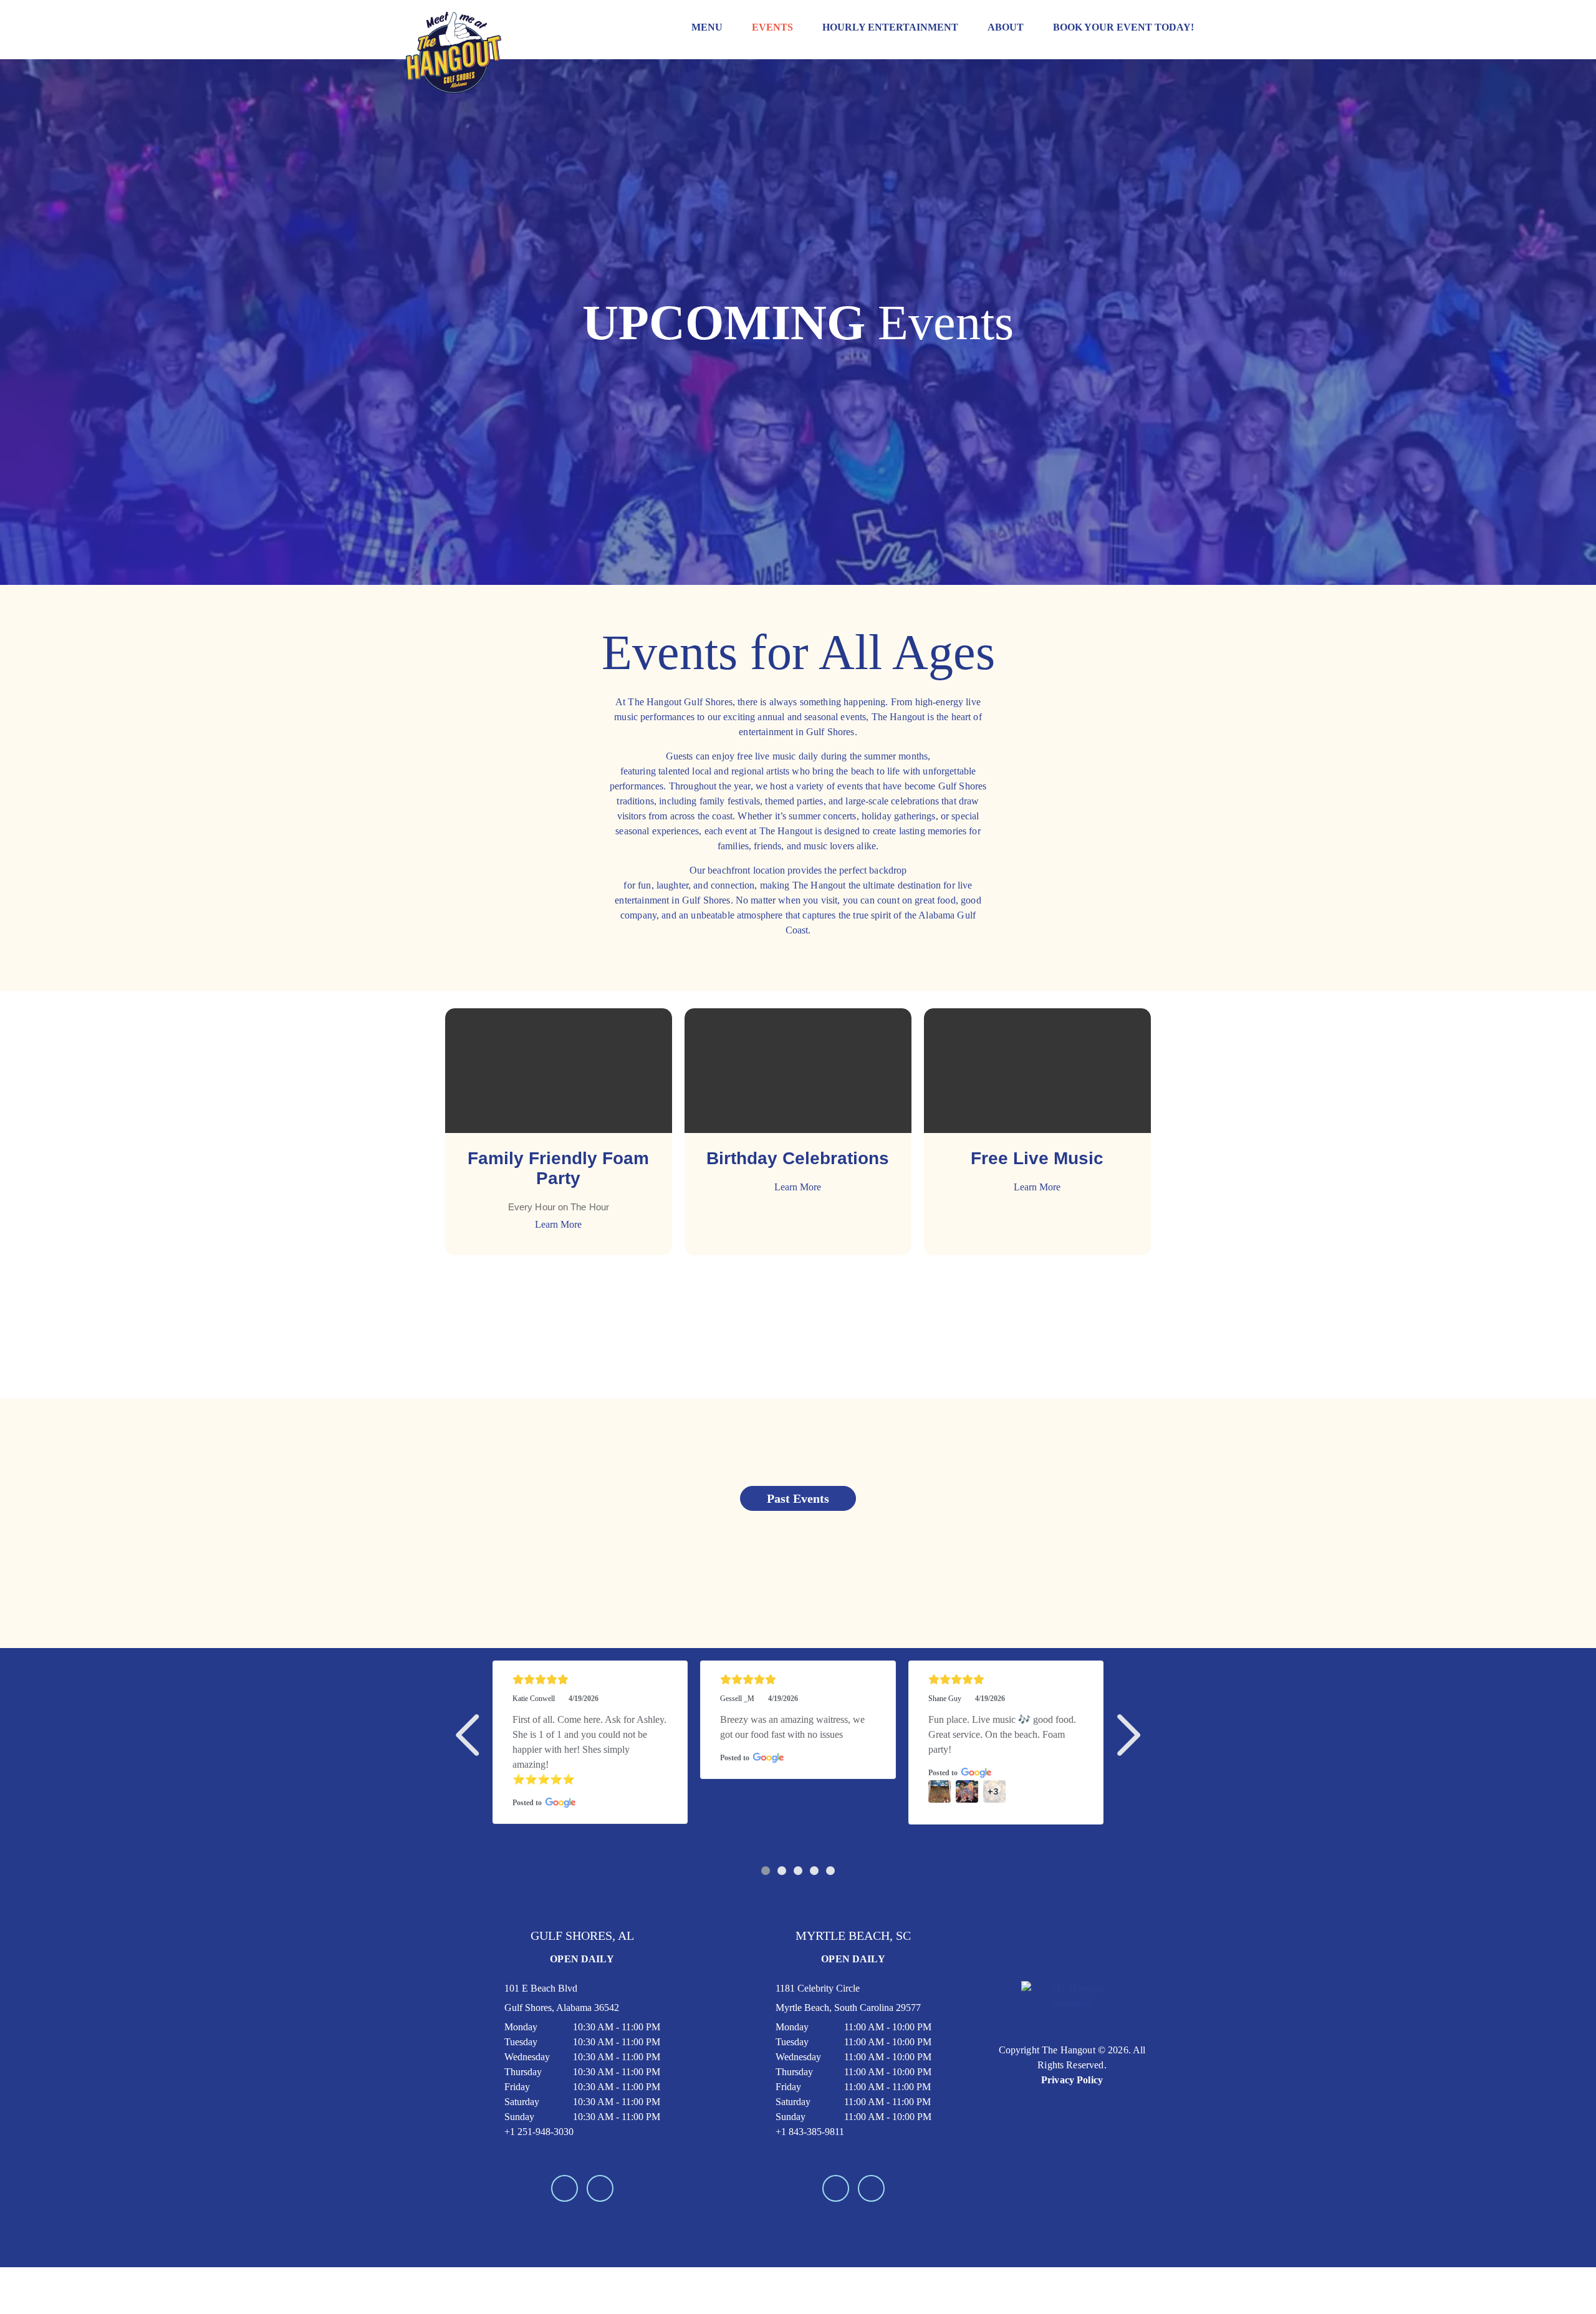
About (1006, 27)
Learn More (558, 1224)
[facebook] (565, 2233)
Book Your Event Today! (1123, 27)
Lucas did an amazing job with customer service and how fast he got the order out (794, 1734)
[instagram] (600, 2233)
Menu (707, 27)
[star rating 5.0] (590, 1680)
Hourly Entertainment (890, 27)
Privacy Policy (1072, 2125)
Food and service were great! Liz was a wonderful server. (1006, 1727)
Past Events (798, 1498)
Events (772, 27)
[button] (470, 1735)
